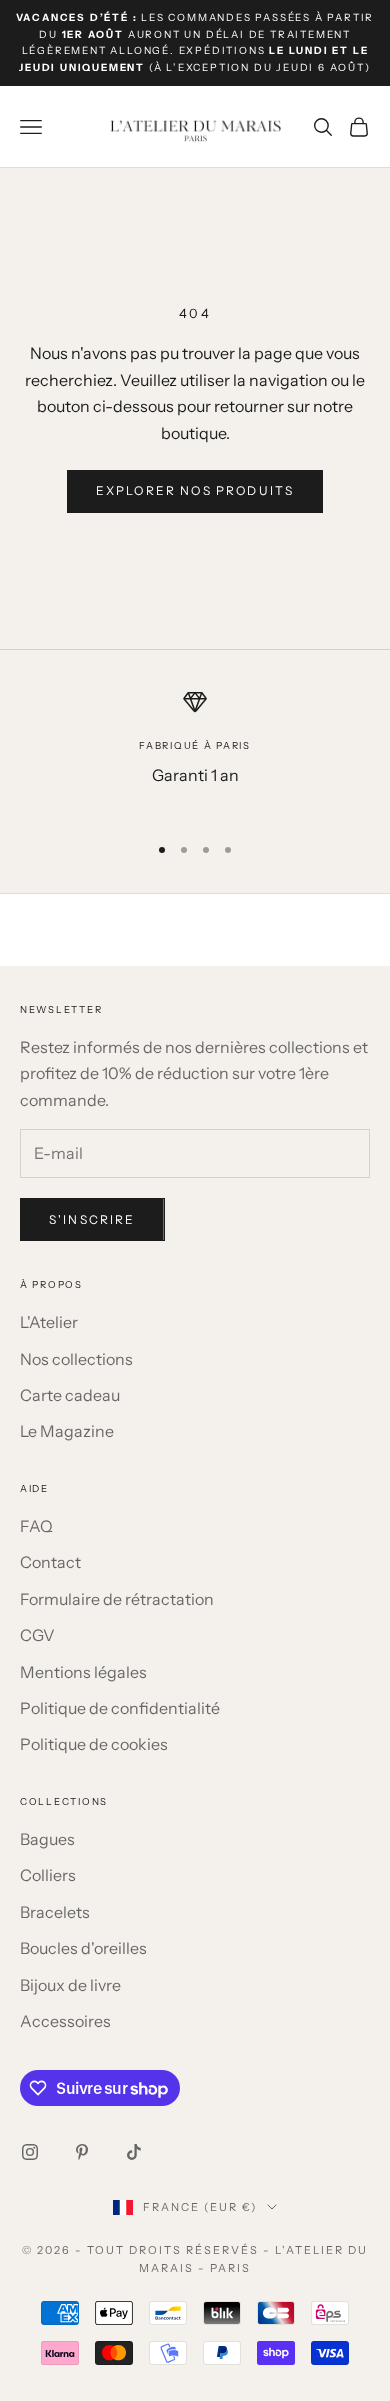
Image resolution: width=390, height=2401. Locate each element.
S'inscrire (92, 1219)
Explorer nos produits (195, 490)
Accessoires (65, 2021)
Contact (50, 1562)
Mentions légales (83, 1672)
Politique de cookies (94, 1744)
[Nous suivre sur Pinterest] (82, 2152)
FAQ (36, 1526)
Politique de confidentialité (120, 1708)
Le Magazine (67, 1431)
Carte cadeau (70, 1395)
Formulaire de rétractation (117, 1599)
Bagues (47, 1839)
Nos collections (76, 1359)
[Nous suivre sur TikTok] (134, 2152)
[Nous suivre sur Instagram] (30, 2152)
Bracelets (55, 1912)
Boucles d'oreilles (83, 1948)
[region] (195, 752)
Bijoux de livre (70, 1985)
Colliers (48, 1875)
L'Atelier (49, 1322)
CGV (37, 1635)
